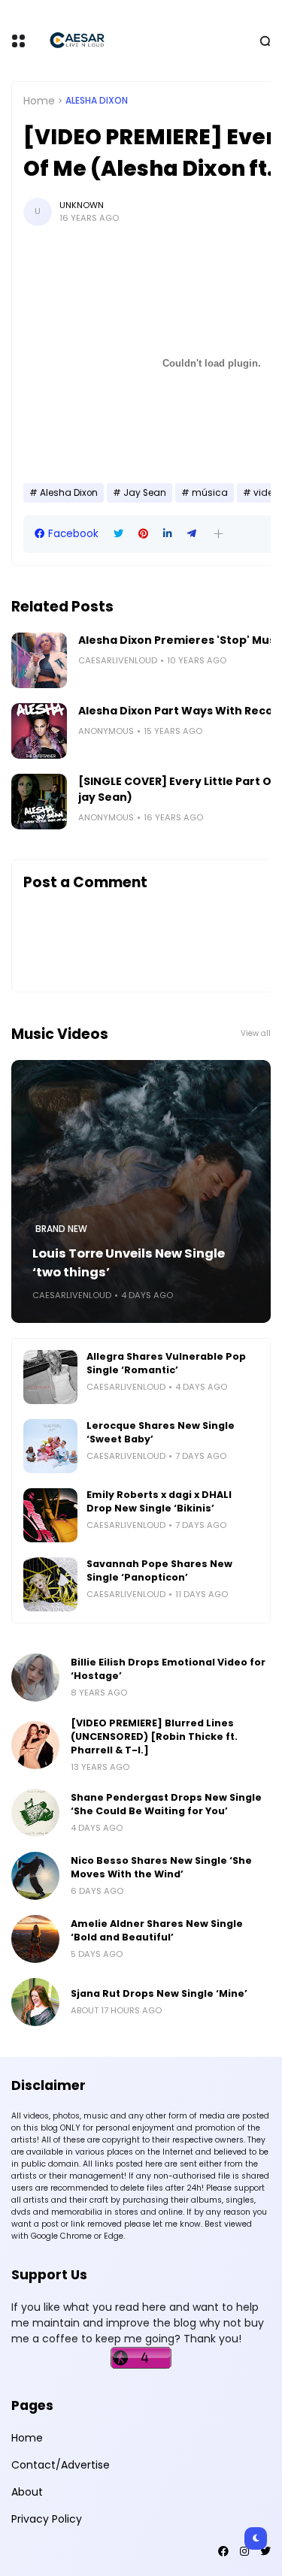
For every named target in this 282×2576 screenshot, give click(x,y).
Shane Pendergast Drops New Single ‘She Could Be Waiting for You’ (166, 1804)
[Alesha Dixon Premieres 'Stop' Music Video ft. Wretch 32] (39, 660)
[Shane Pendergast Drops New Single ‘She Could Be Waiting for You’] (35, 1813)
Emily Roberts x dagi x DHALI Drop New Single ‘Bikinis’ (159, 1501)
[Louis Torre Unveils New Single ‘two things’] (141, 1191)
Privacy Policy (47, 2519)
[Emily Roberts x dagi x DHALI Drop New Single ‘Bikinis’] (50, 1515)
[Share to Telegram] (192, 534)
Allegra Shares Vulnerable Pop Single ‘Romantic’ (166, 1363)
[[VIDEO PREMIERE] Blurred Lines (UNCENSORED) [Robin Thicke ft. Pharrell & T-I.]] (35, 1745)
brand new (61, 1229)
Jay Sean (145, 493)
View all (256, 1033)
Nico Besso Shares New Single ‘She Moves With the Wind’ (161, 1867)
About (27, 2492)
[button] (218, 534)
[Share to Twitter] (118, 534)
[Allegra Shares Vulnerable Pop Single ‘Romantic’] (50, 1377)
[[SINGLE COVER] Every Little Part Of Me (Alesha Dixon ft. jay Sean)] (39, 802)
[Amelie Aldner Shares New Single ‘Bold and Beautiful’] (35, 1939)
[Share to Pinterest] (143, 534)
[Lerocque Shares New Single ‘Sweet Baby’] (50, 1446)
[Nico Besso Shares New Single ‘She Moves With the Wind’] (35, 1876)
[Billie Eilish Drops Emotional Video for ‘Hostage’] (35, 1678)
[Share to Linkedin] (168, 534)
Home (39, 101)
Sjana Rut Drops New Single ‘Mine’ (159, 1993)
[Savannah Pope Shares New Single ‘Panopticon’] (50, 1584)
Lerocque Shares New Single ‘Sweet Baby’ (161, 1432)
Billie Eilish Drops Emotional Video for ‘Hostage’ (168, 1669)
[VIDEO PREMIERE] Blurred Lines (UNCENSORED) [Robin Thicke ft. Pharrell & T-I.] (154, 1736)
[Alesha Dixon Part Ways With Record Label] (39, 731)
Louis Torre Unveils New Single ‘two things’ (129, 1263)
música (210, 493)
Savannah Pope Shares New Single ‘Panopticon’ (159, 1570)
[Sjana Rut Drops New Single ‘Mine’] (35, 2002)
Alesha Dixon (97, 101)
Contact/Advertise (61, 2465)
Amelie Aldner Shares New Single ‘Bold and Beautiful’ (157, 1930)
